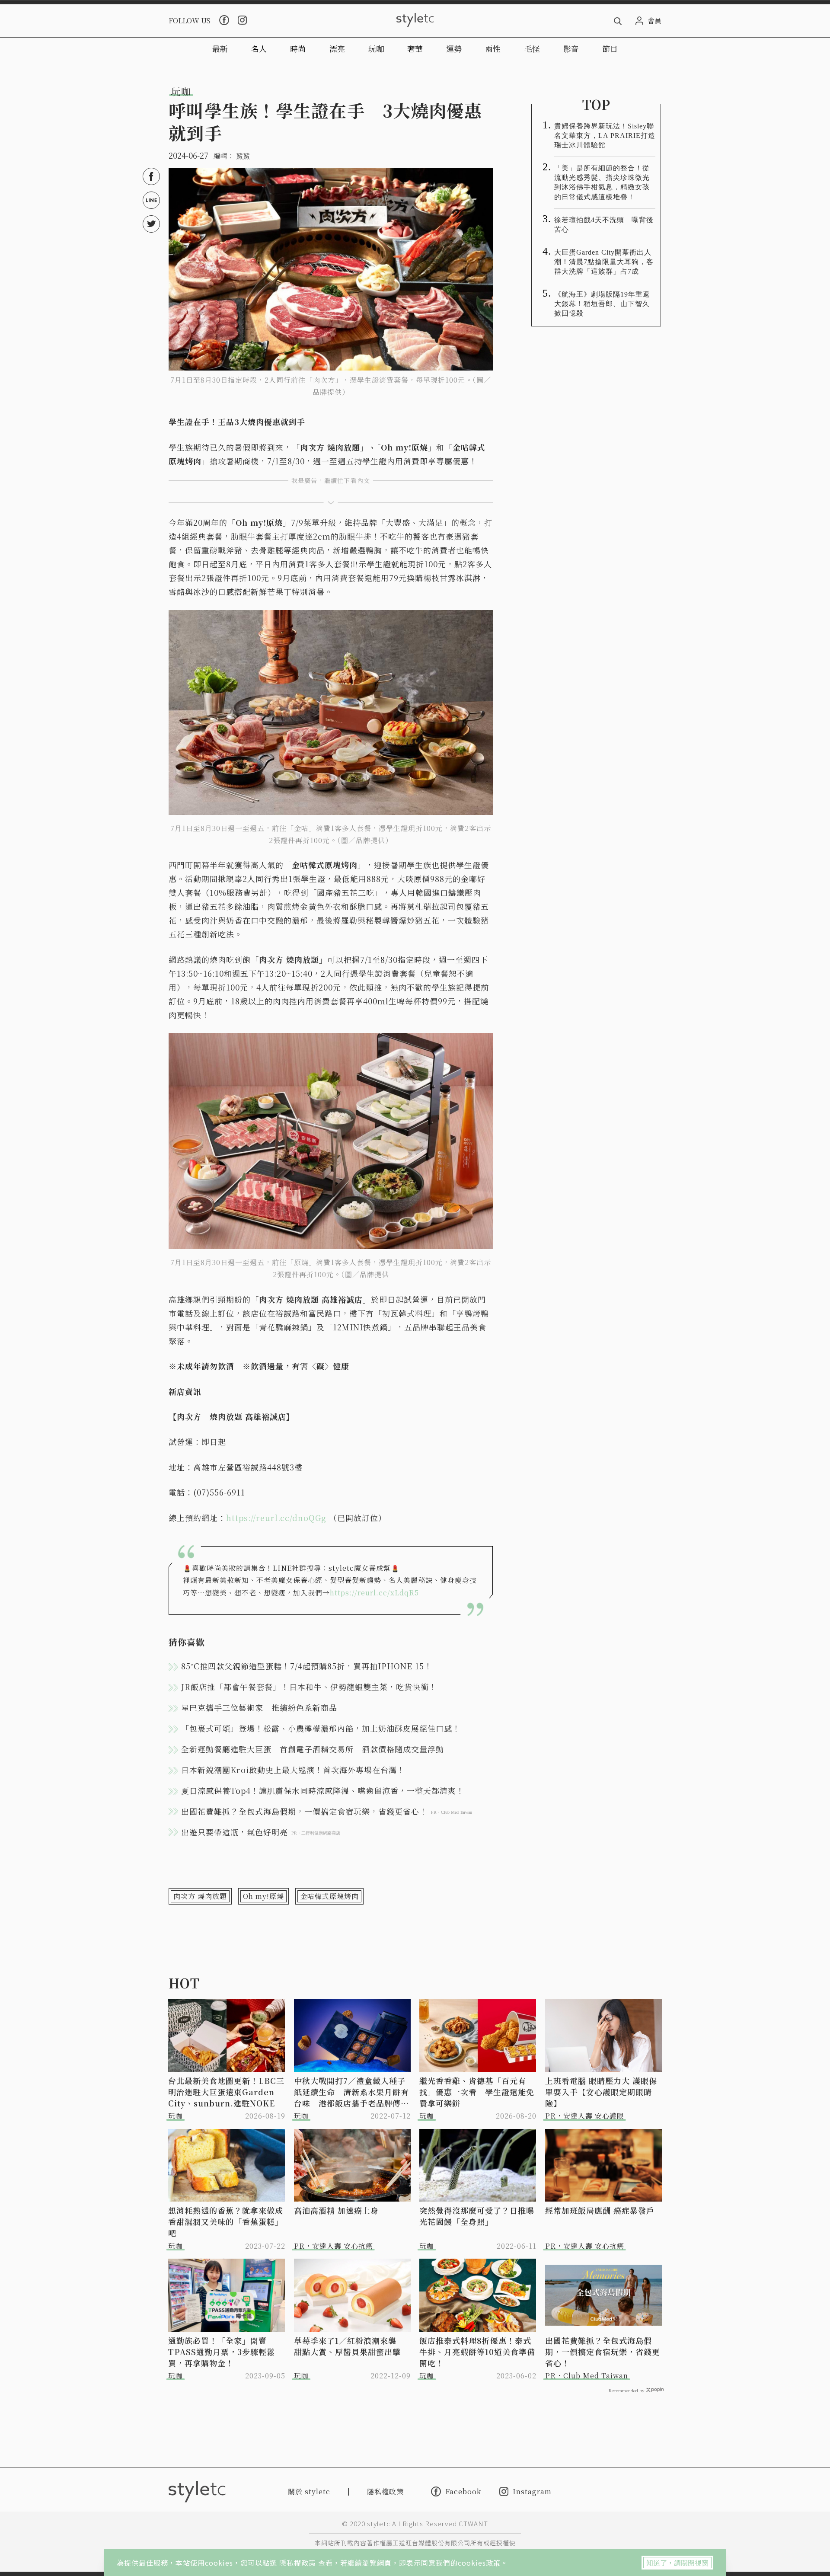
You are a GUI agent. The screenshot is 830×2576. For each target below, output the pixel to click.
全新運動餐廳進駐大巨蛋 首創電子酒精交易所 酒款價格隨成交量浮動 (313, 1749)
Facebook (463, 2491)
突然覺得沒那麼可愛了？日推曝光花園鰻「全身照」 (477, 2216)
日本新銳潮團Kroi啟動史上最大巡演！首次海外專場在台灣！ (293, 1770)
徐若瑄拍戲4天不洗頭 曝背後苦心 (604, 225)
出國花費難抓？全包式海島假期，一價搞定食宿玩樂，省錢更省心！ (603, 2352)
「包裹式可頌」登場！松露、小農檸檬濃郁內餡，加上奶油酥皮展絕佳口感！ (321, 1728)
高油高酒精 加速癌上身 (336, 2210)
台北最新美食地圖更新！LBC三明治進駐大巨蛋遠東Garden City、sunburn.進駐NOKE (226, 2092)
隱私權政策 (299, 2563)
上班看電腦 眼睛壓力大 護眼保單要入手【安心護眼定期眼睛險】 (601, 2092)
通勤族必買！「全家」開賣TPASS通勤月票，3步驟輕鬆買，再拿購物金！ (222, 2352)
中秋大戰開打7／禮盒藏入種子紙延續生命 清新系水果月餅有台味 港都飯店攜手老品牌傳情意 (351, 2092)
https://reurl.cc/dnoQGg (276, 1518)
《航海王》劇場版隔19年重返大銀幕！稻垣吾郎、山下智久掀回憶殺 (602, 304)
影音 (571, 48)
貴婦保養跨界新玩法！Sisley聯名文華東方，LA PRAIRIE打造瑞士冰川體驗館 (605, 136)
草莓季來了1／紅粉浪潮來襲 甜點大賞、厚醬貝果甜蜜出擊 (349, 2346)
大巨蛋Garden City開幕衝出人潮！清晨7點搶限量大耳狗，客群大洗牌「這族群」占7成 (604, 262)
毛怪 (532, 48)
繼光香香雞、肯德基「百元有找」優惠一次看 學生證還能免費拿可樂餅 (477, 2092)
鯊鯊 (243, 156)
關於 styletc (309, 2491)
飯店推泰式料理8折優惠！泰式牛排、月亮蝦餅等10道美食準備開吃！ (477, 2352)
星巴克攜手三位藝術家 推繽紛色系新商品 (259, 1707)
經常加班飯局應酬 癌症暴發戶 (600, 2210)
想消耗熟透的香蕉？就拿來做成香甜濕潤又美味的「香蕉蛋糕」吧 (226, 2221)
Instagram (532, 2491)
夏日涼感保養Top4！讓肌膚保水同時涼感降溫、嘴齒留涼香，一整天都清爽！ (323, 1790)
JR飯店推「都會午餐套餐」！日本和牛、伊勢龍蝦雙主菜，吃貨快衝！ (309, 1687)
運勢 (454, 48)
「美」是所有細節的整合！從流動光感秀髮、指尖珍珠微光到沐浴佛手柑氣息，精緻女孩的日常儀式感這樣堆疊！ (602, 182)
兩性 (493, 48)
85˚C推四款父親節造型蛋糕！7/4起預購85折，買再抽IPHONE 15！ (307, 1666)
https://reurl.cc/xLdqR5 (374, 1593)
